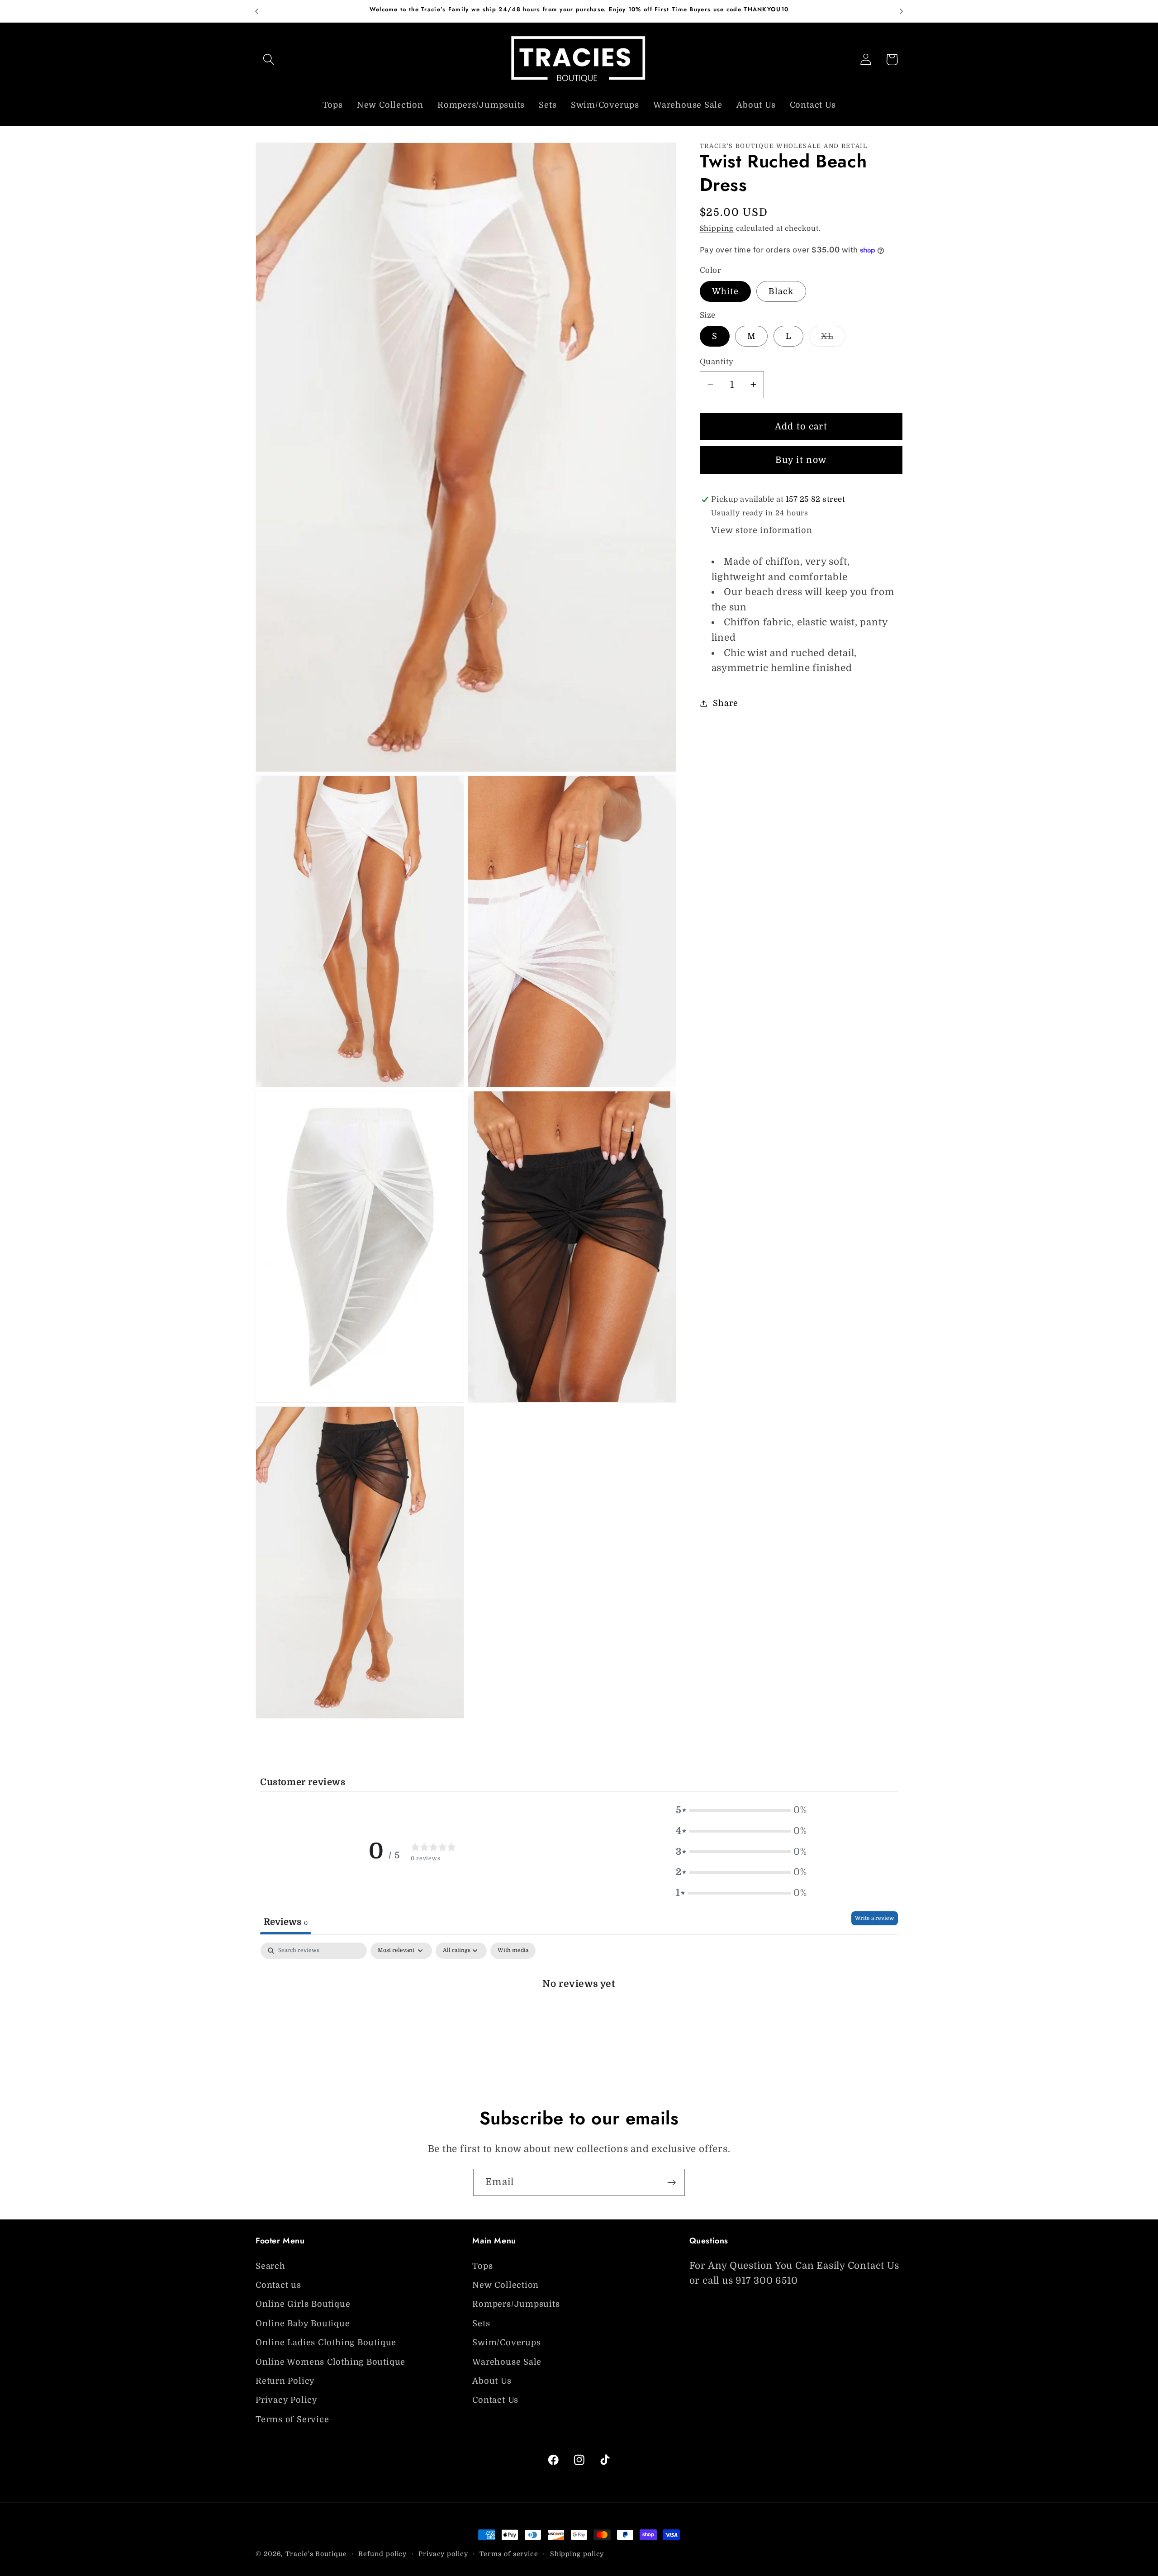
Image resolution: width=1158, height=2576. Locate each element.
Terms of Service (292, 2419)
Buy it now (801, 460)
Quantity (717, 362)
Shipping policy (577, 2554)
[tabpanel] (579, 2013)
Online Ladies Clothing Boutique (326, 2343)
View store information (762, 530)
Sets (481, 2324)
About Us (492, 2381)
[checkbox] (513, 1951)
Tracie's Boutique (316, 2554)
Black (781, 291)
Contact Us (495, 2400)
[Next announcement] (902, 11)
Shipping (717, 229)
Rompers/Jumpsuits (516, 2305)
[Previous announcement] (257, 11)
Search (271, 2266)
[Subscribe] (672, 2183)
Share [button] (725, 703)
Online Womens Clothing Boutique (330, 2362)
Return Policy (285, 2381)
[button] (268, 60)
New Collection (505, 2285)
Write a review (875, 1918)
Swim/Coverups (506, 2343)
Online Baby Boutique (303, 2324)
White (726, 291)
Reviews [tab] (286, 1921)
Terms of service (509, 2554)
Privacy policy (443, 2554)
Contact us (278, 2285)
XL (833, 339)
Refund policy (382, 2554)
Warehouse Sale (507, 2362)
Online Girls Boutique (303, 2305)
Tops (482, 2266)
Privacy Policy (287, 2400)
